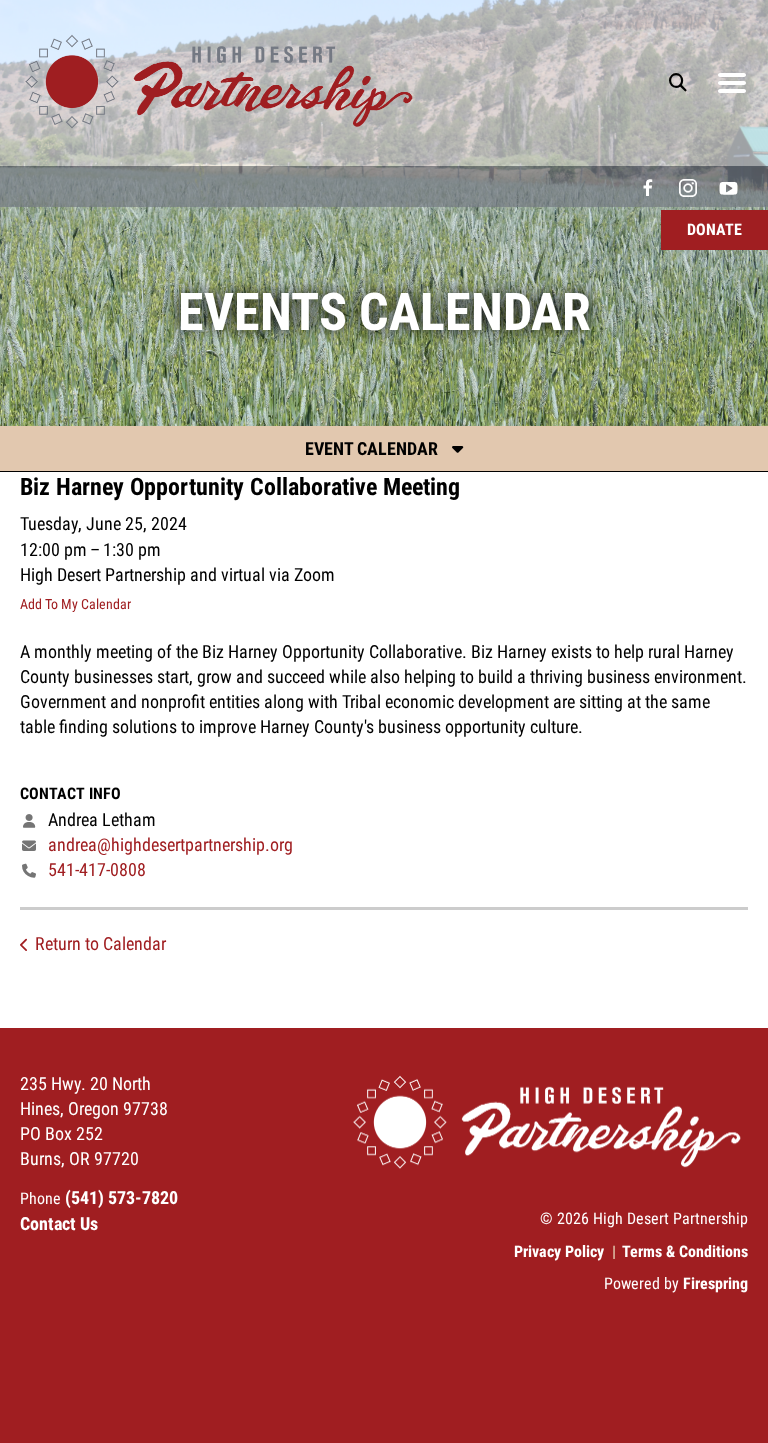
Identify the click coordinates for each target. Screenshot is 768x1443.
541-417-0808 (97, 869)
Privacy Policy (559, 1251)
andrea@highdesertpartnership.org (170, 844)
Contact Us (59, 1223)
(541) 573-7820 (121, 1197)
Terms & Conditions (685, 1251)
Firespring (715, 1283)
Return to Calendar (100, 943)
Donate (714, 229)
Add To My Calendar (75, 604)
